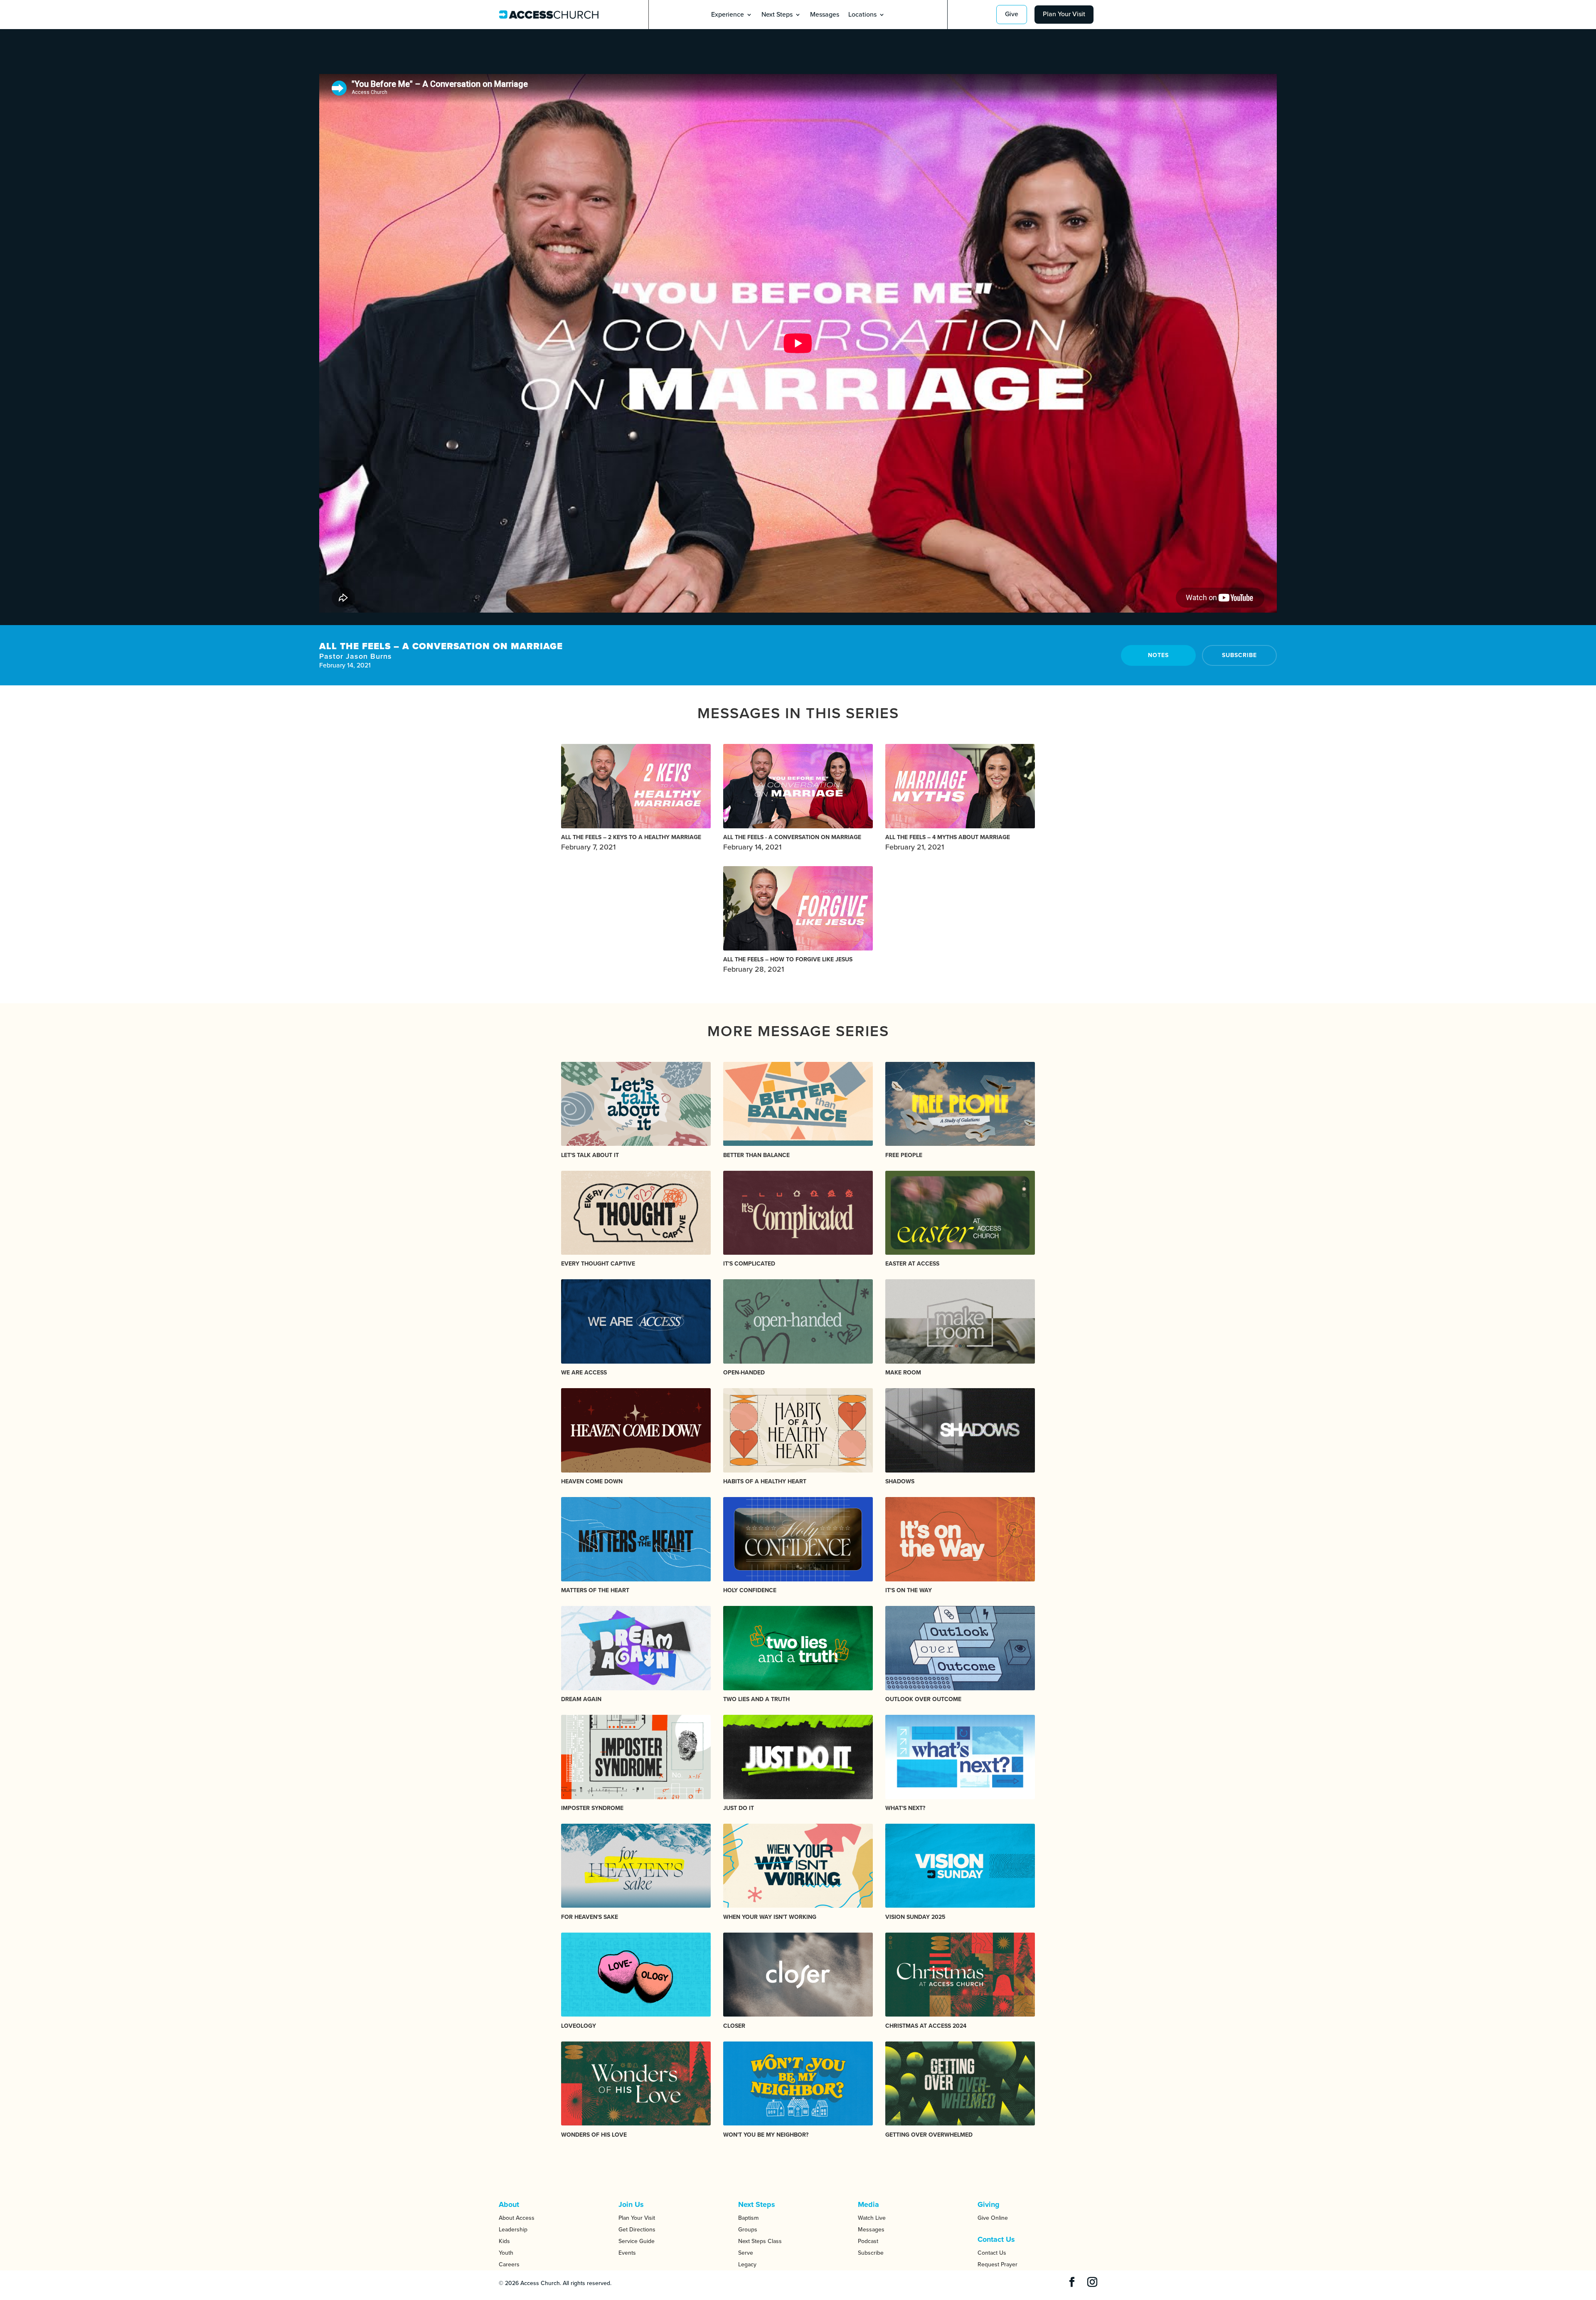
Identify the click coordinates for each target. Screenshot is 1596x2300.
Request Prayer (997, 2264)
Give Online (993, 2218)
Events (627, 2253)
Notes (1158, 655)
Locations (862, 15)
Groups (748, 2230)
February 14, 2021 (792, 843)
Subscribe (1239, 655)
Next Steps (777, 15)
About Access (517, 2218)
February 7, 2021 (631, 843)
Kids (504, 2241)
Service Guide (637, 2241)
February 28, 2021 (788, 965)
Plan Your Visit (1064, 14)
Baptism (748, 2218)
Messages (825, 15)
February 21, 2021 (948, 843)
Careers (509, 2264)
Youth (506, 2253)
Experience (728, 15)
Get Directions (637, 2230)
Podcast (868, 2241)
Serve (746, 2253)
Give (1012, 14)
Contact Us (992, 2253)
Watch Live (872, 2218)
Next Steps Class (760, 2241)
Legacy (747, 2264)
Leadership (513, 2230)
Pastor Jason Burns (356, 656)
